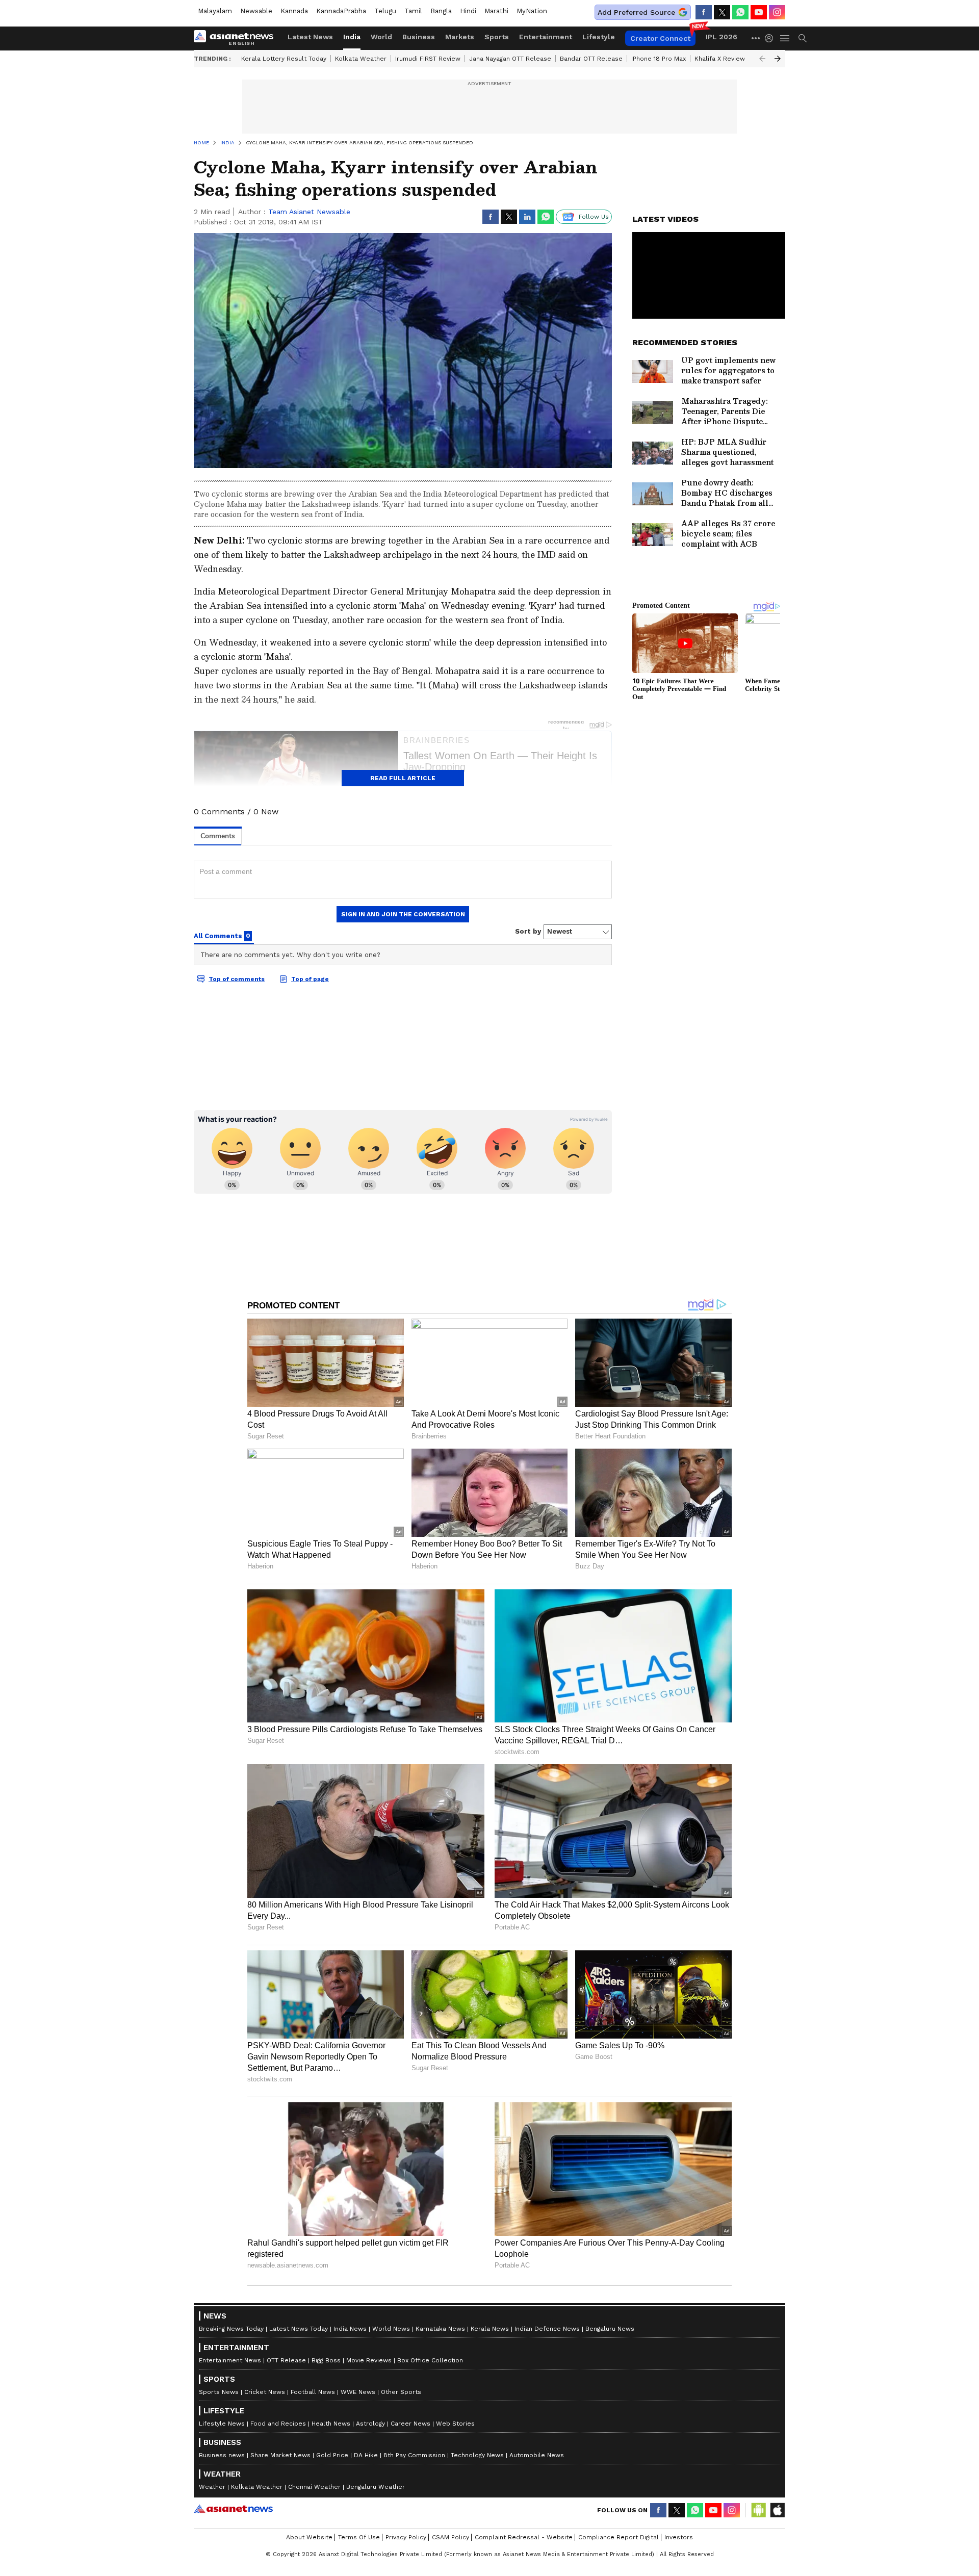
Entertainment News (230, 2360)
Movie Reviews (369, 2360)
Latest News (310, 37)
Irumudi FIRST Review (428, 59)
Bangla (441, 11)
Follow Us (594, 217)
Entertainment (546, 37)
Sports (497, 37)
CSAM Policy (450, 2537)
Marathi (496, 11)
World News (391, 2329)
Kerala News (490, 2329)
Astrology (370, 2424)
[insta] (777, 12)
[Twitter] (722, 12)
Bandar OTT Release (591, 59)
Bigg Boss (326, 2360)
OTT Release (286, 2360)
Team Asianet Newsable (309, 212)
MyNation (532, 11)
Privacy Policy (406, 2537)
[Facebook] (704, 12)
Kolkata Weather (361, 59)
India (352, 37)
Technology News (477, 2455)
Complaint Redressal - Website (524, 2537)
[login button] (771, 38)
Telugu (385, 11)
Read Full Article (403, 778)
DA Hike (366, 2455)
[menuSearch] (803, 38)
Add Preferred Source (636, 12)
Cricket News (265, 2392)
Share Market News (280, 2455)
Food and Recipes (278, 2424)
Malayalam (215, 11)
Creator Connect (660, 38)
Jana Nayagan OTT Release (510, 59)
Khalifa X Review (720, 59)
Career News (410, 2424)
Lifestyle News (222, 2424)
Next (778, 59)
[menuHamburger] (785, 38)
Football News (313, 2392)
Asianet (233, 2509)
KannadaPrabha (341, 11)
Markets (460, 37)
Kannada (294, 11)
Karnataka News (440, 2329)
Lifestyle (599, 37)
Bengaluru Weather (376, 2487)
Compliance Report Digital (619, 2537)
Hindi (468, 11)
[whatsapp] (740, 12)
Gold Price (332, 2455)
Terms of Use (359, 2537)
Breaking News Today (231, 2329)
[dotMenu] (756, 38)
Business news (222, 2455)
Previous (762, 59)
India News (350, 2329)
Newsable (256, 11)
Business (419, 37)
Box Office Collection (430, 2360)
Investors (679, 2537)
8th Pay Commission (414, 2455)
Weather (212, 2487)
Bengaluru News (610, 2329)
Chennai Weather (314, 2487)
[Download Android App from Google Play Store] (759, 2510)
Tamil (413, 11)
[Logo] (237, 38)
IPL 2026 (722, 37)
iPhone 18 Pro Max (659, 59)
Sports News (219, 2392)
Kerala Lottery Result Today (284, 59)
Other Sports (401, 2392)
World (381, 37)
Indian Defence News (547, 2329)
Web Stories (455, 2424)
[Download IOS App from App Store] (777, 2510)
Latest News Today (299, 2329)
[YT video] (759, 12)
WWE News (358, 2392)
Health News (331, 2424)
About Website (309, 2537)
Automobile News (537, 2455)
